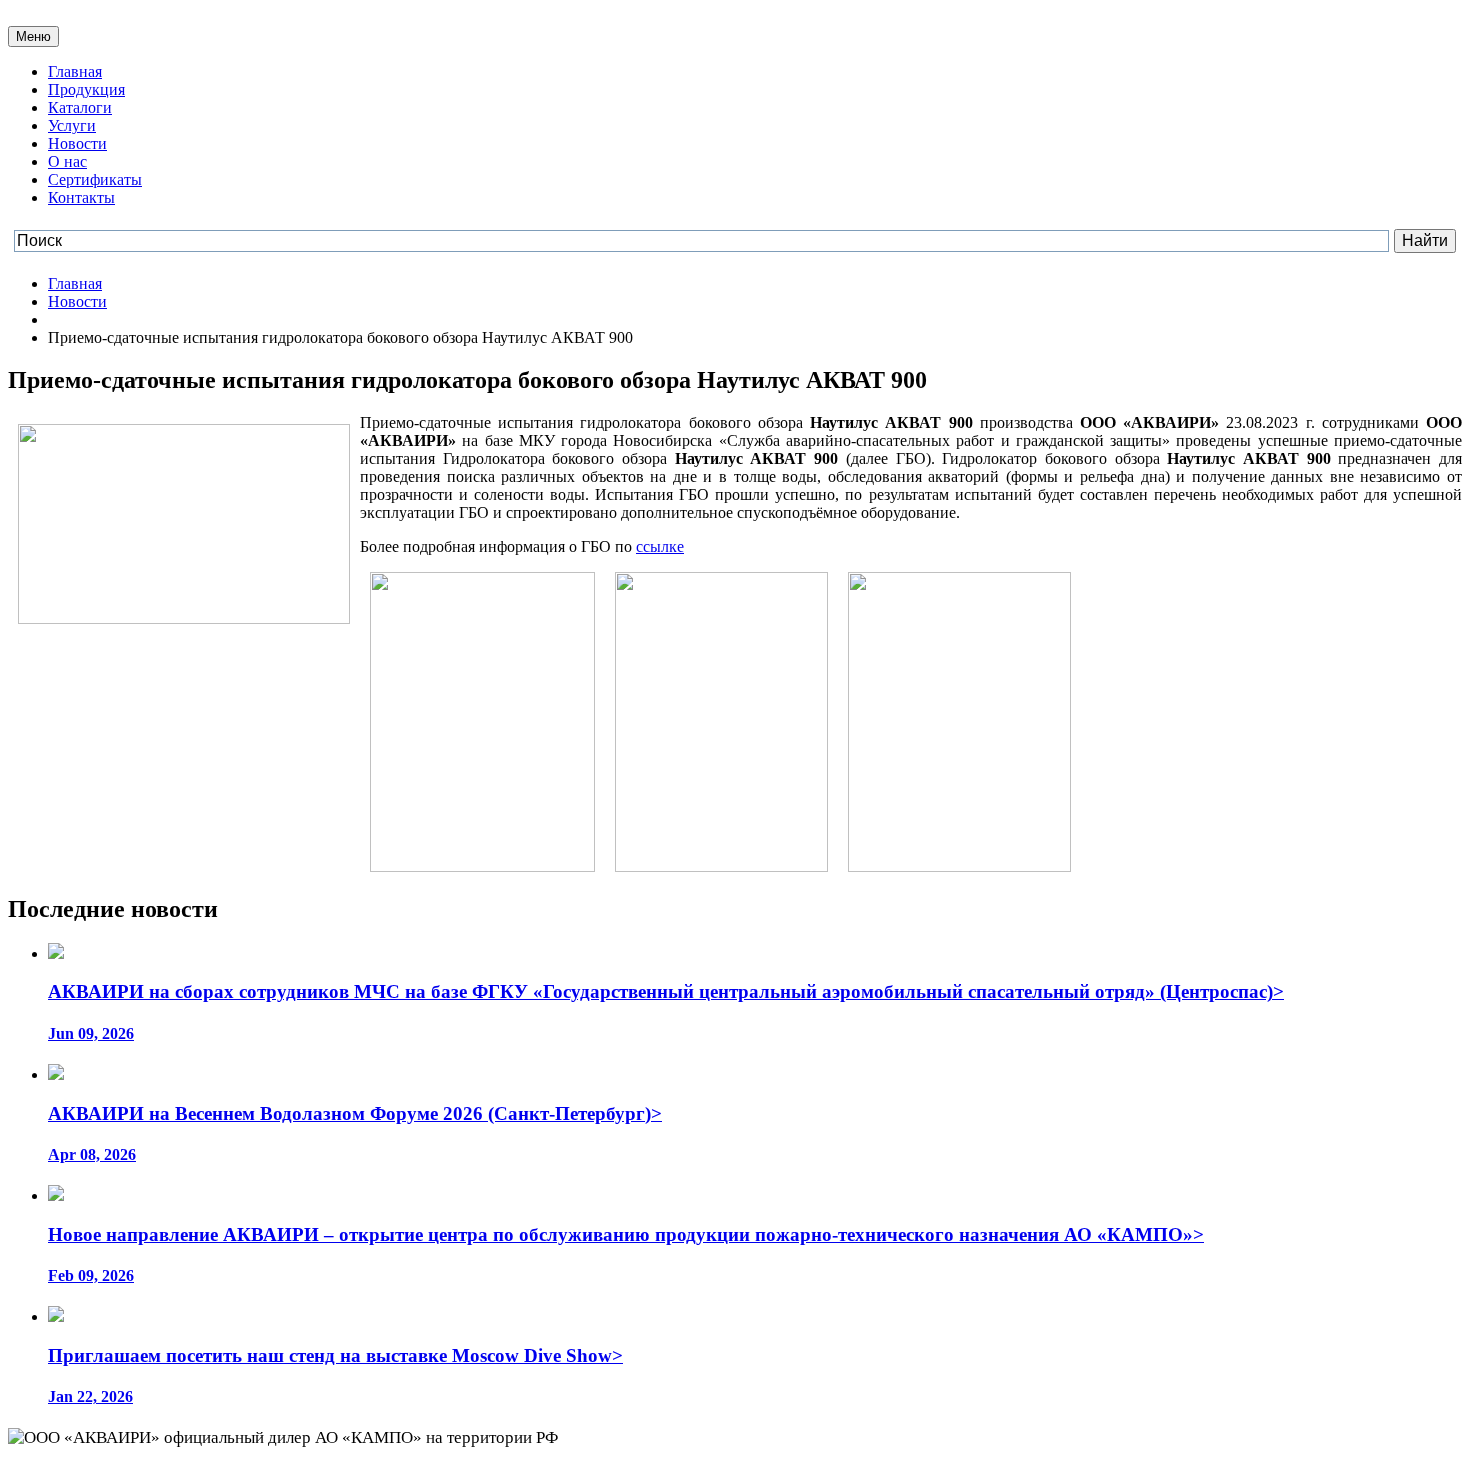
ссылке (660, 546)
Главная (75, 71)
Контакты (81, 197)
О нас (67, 161)
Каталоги (80, 107)
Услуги (72, 125)
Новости (77, 143)
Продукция (86, 89)
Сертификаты (95, 179)
